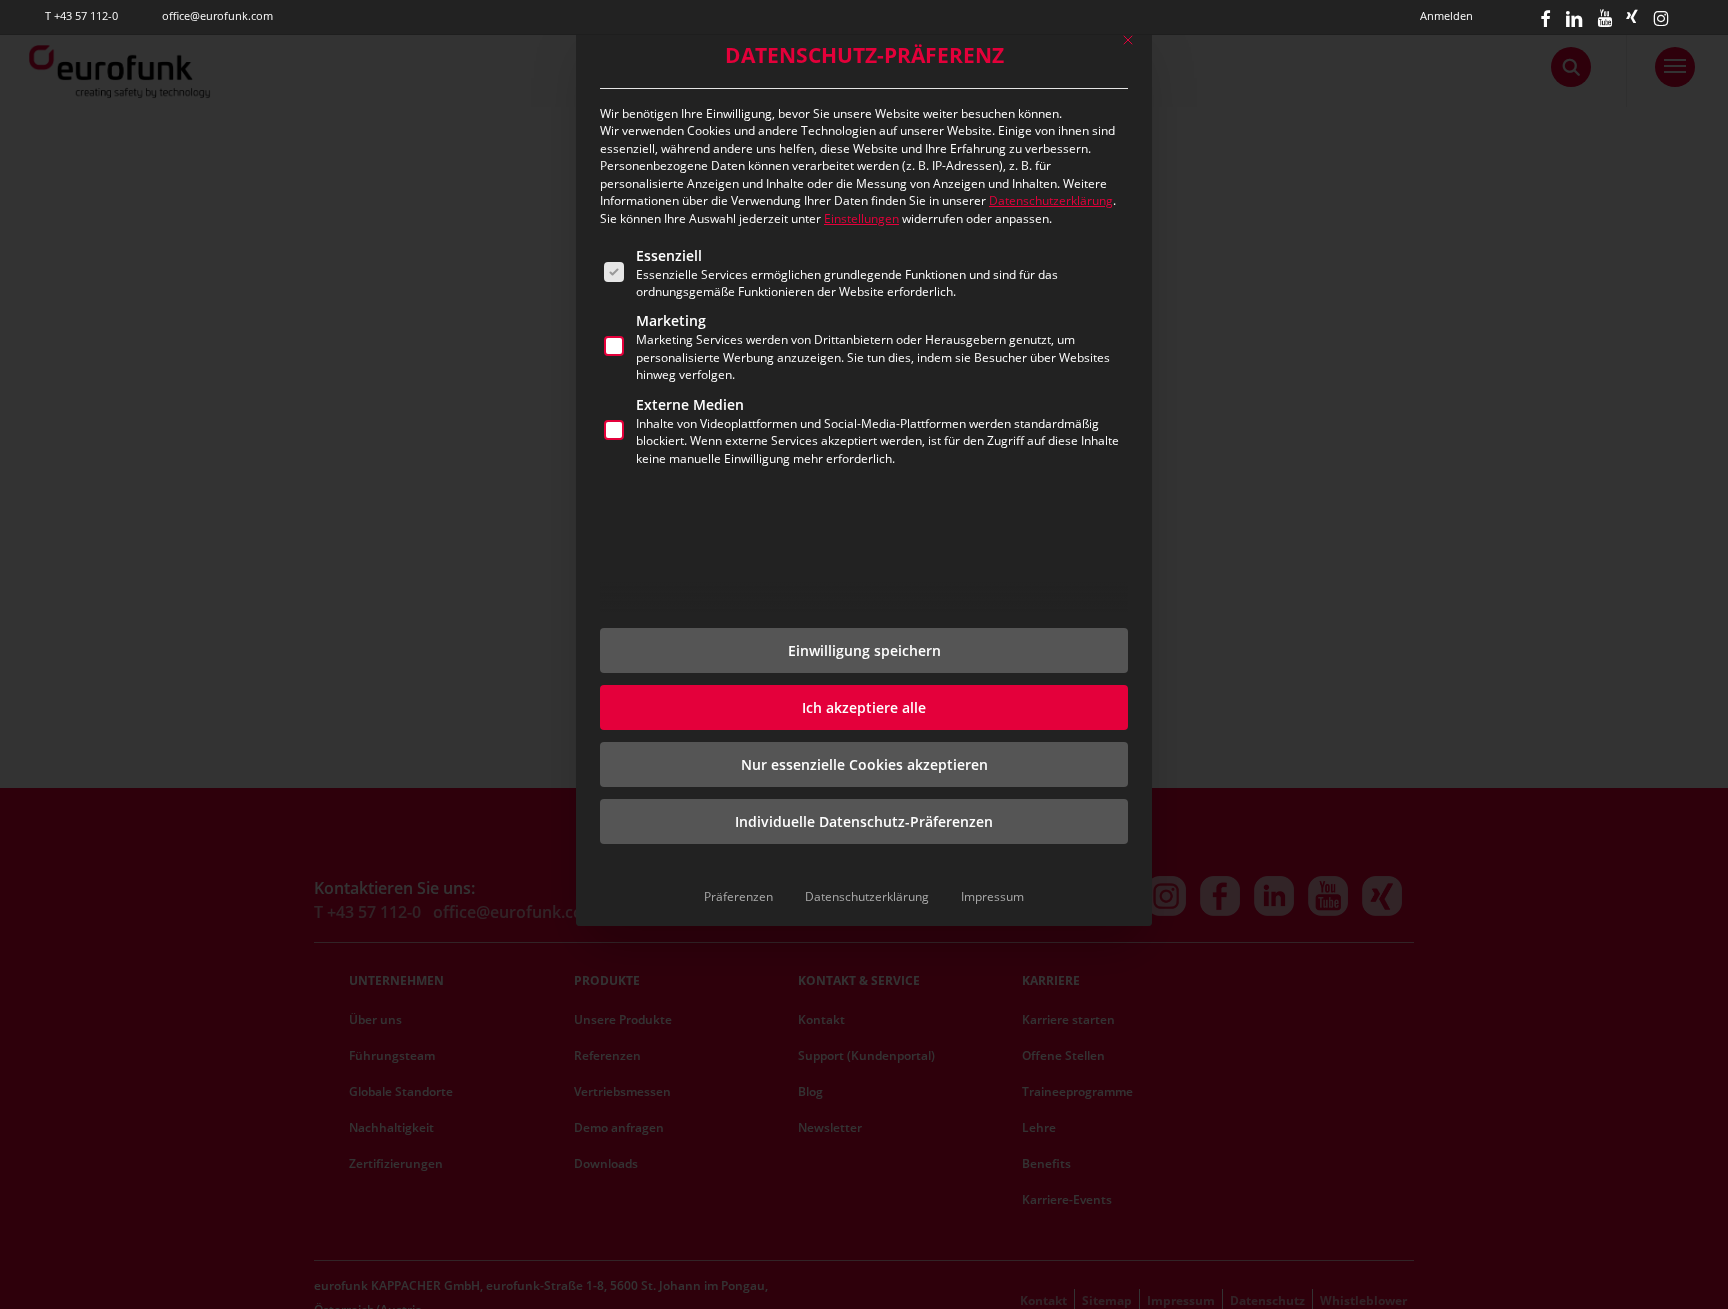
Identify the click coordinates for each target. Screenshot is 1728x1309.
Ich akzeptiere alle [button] (864, 707)
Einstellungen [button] (861, 218)
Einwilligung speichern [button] (864, 650)
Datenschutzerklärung (1051, 200)
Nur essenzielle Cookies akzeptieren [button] (864, 764)
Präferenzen (738, 896)
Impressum (992, 896)
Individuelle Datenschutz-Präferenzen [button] (864, 821)
